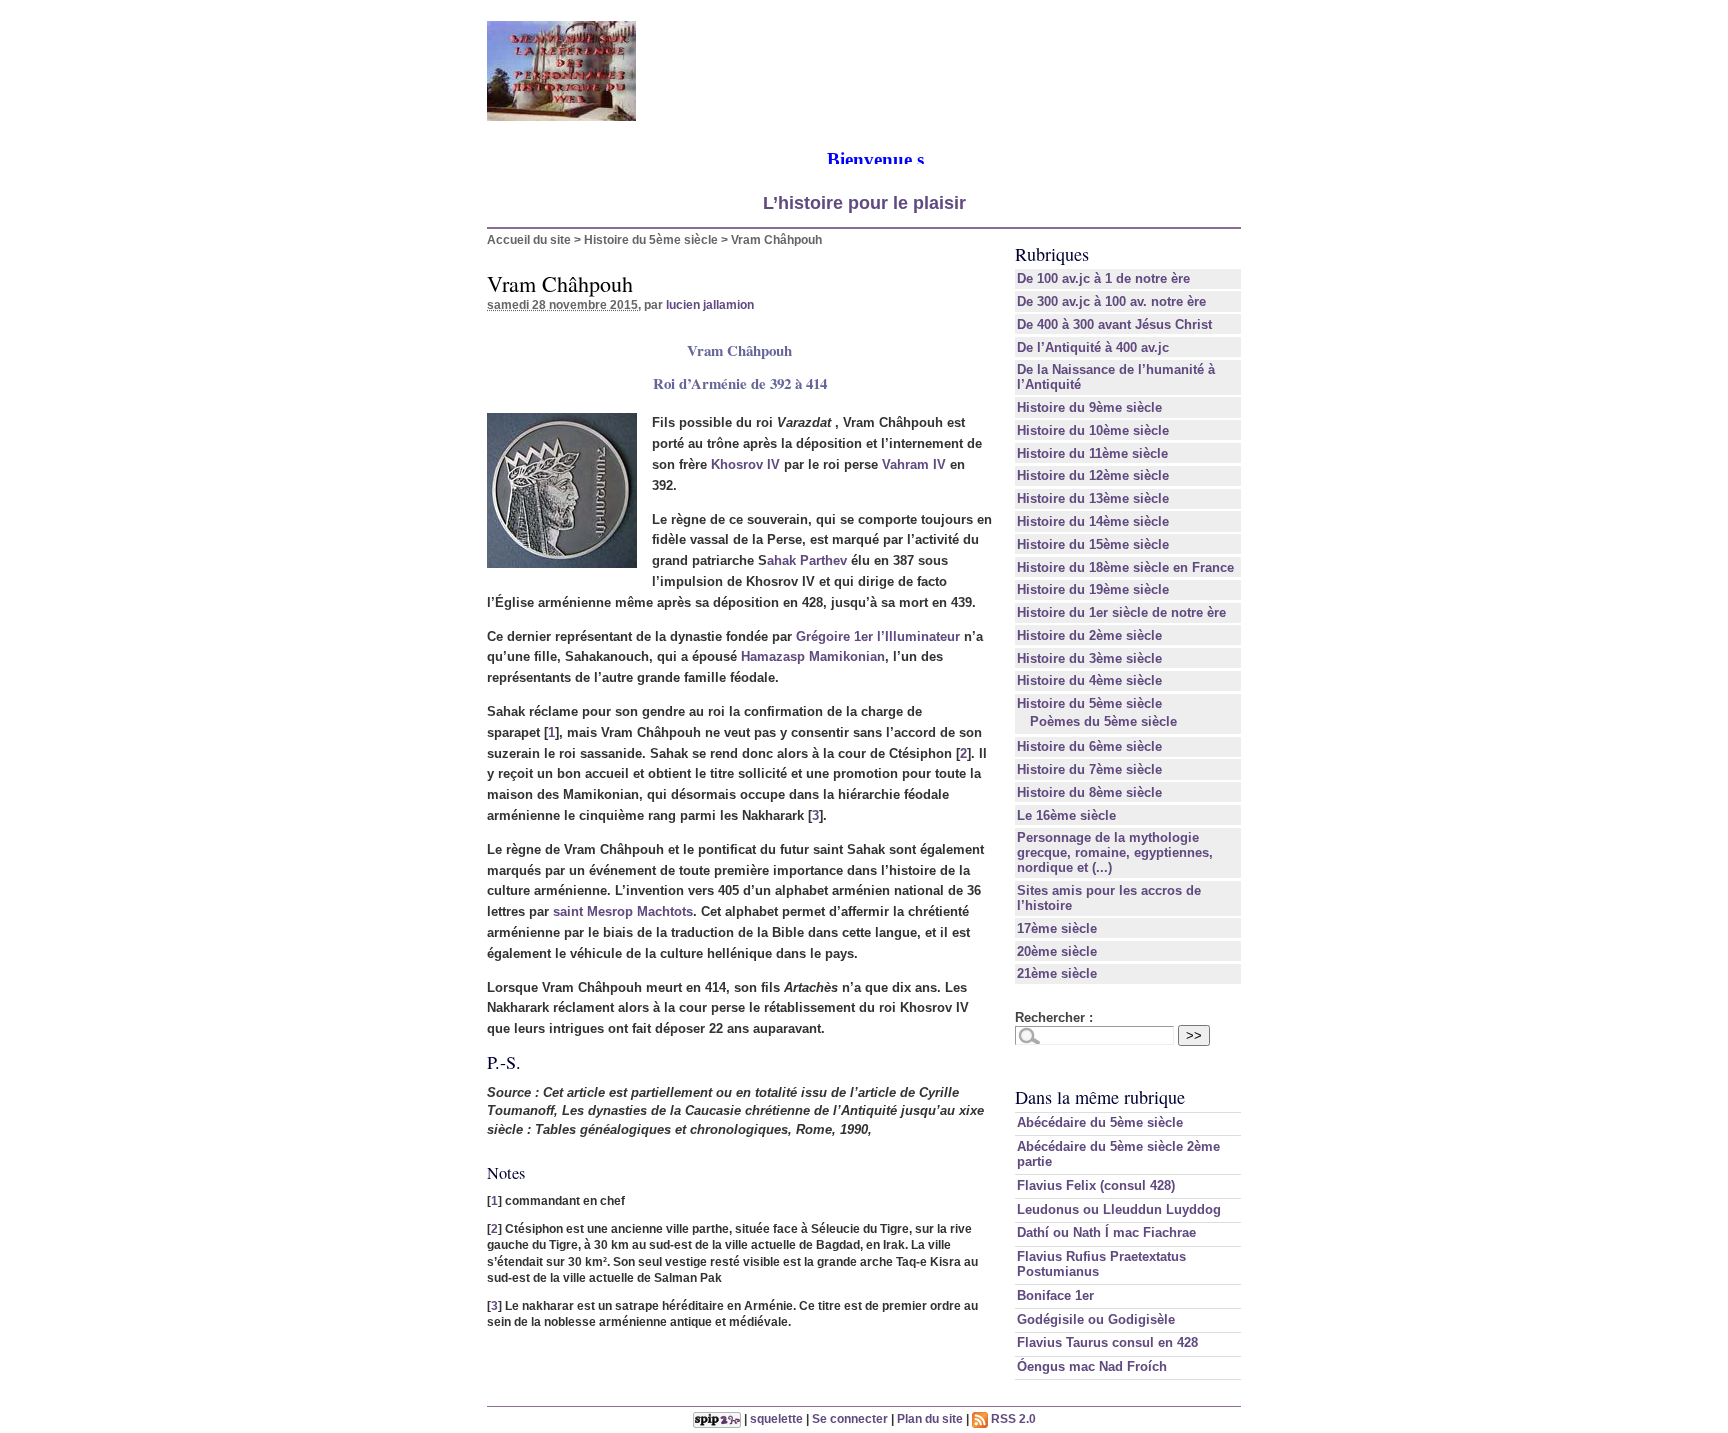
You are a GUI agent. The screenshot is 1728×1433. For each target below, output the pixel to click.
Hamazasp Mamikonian (813, 656)
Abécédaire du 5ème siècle (1100, 1122)
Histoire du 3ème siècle (1089, 658)
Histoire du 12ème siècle (1093, 475)
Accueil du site (529, 239)
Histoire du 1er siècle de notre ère (1121, 612)
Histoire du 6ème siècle (1089, 746)
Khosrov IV (745, 464)
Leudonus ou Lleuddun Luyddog (1119, 1209)
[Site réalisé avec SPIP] (717, 1418)
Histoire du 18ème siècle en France (1125, 567)
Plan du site (930, 1418)
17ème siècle (1057, 928)
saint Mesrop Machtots (623, 911)
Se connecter (850, 1418)
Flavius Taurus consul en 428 (1107, 1342)
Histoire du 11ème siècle (1092, 453)
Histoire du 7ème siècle (1089, 769)
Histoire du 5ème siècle (651, 239)
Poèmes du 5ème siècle (1103, 721)
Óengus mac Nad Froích (1092, 1366)
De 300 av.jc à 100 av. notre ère (1111, 301)
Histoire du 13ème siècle (1093, 498)
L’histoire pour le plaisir (864, 203)
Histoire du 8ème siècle (1089, 792)
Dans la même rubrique (1100, 1097)
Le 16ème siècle (1066, 815)
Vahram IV (914, 464)
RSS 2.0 (1012, 1418)
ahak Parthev (807, 560)
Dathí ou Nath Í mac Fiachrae (1106, 1232)
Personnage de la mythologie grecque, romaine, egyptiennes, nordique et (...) (1115, 852)
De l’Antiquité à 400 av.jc (1093, 347)
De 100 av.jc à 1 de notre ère (1103, 278)
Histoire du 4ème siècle (1089, 680)
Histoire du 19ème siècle (1093, 589)
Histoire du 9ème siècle (1089, 407)
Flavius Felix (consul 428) (1096, 1185)
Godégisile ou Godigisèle (1096, 1319)
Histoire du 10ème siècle (1093, 430)
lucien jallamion (710, 304)
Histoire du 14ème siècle (1093, 521)
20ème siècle (1057, 951)
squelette (776, 1418)
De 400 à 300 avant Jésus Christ (1114, 324)
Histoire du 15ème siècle (1093, 544)
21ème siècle (1057, 973)
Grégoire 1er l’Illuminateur (878, 636)
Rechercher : (1054, 1017)
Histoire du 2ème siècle (1089, 635)
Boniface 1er (1055, 1295)
